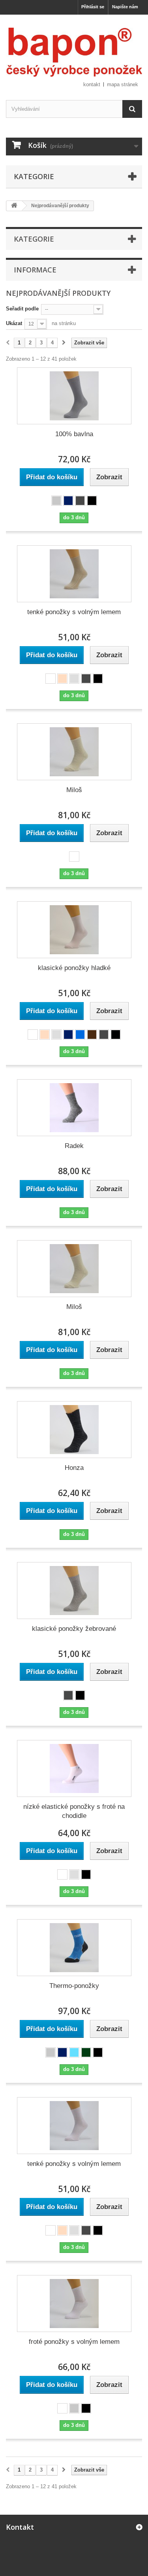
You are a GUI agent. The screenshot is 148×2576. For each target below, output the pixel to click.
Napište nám (125, 7)
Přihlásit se (93, 7)
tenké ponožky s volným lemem (74, 612)
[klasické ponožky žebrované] (74, 1591)
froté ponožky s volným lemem (74, 2342)
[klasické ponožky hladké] (74, 930)
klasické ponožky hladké (74, 968)
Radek (74, 1146)
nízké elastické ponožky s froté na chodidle (74, 1811)
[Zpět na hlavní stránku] (14, 206)
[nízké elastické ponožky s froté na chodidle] (74, 1768)
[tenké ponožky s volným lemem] (74, 574)
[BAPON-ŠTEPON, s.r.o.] (74, 52)
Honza (74, 1468)
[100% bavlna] (74, 396)
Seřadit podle (22, 309)
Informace (35, 270)
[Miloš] (74, 752)
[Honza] (74, 1430)
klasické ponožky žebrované (74, 1629)
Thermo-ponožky (74, 1986)
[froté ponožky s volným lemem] (74, 2304)
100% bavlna (74, 434)
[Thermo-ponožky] (74, 1948)
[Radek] (74, 1108)
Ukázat (14, 323)
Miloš (74, 790)
